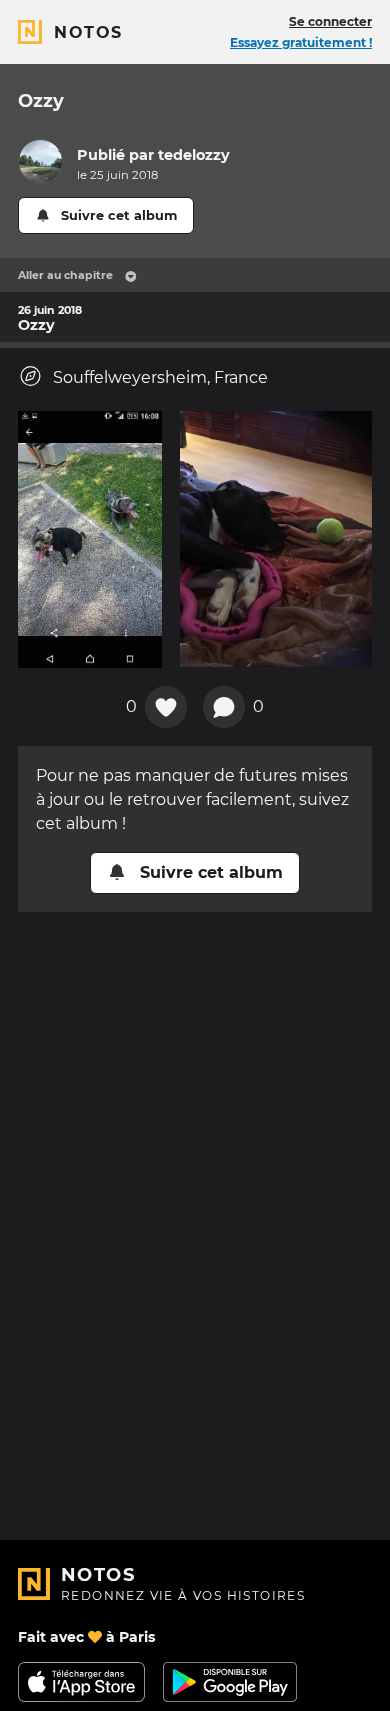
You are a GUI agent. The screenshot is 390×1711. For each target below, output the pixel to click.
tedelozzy (194, 155)
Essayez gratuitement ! (301, 42)
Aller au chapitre (65, 275)
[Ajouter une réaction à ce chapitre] (166, 707)
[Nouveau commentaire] (224, 707)
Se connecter (330, 21)
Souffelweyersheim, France (160, 377)
